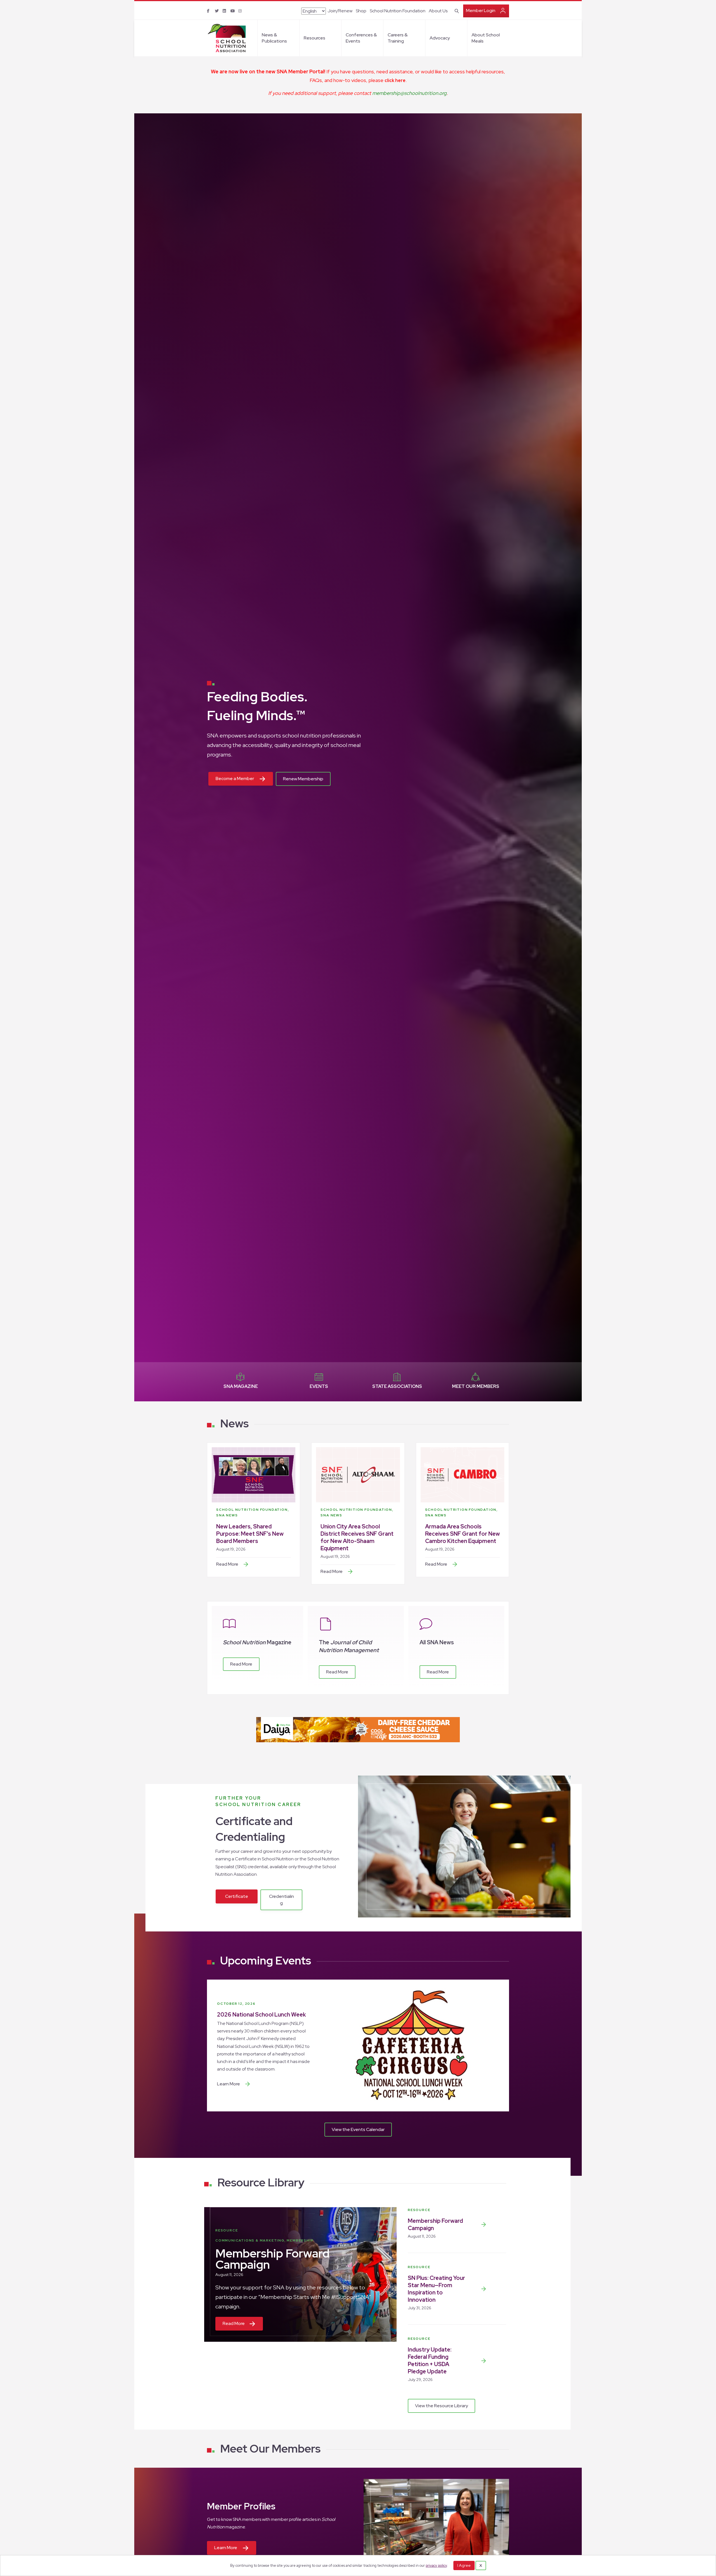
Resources (315, 38)
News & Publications (274, 38)
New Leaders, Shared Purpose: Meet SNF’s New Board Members (250, 1534)
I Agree (464, 2565)
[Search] (456, 10)
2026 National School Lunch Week (262, 2015)
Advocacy (440, 38)
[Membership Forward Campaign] (484, 2224)
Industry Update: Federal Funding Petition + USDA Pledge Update (430, 2360)
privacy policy (436, 2566)
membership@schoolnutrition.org (409, 93)
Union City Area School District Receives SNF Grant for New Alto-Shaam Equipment (357, 1537)
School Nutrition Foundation (398, 11)
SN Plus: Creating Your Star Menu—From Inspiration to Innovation (436, 2289)
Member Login (481, 10)
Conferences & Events (361, 38)
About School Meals (486, 38)
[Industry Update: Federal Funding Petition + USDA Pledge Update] (484, 2361)
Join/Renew (340, 11)
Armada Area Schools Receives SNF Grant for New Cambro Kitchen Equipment (462, 1534)
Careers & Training (398, 38)
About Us (438, 11)
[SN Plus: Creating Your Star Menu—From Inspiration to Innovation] (484, 2289)
